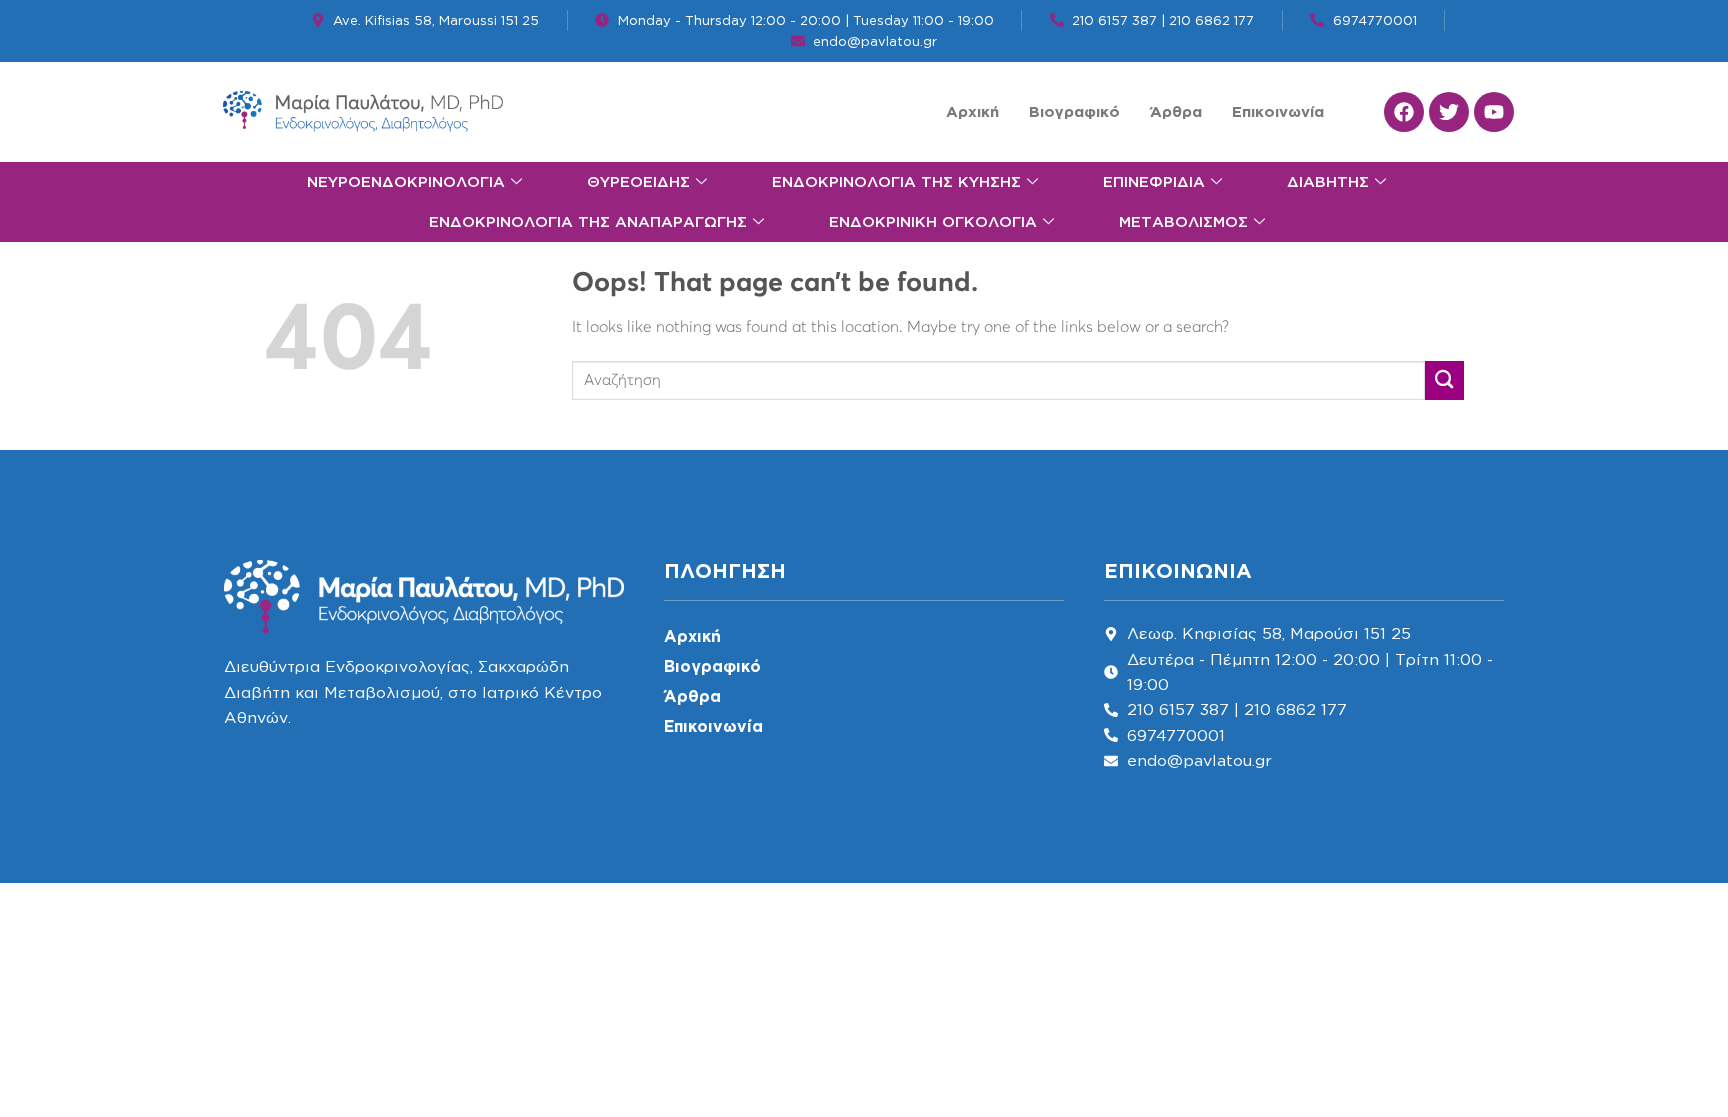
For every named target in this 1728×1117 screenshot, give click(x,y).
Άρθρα (1176, 111)
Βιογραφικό (1074, 111)
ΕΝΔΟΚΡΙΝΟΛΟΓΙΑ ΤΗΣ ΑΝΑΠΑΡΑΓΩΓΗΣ (588, 221)
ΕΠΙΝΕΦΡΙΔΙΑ (1154, 181)
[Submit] (1444, 380)
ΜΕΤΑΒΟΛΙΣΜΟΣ (1183, 221)
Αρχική (972, 111)
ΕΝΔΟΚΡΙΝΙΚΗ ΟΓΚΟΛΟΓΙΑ (933, 221)
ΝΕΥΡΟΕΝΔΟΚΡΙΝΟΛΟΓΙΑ (406, 181)
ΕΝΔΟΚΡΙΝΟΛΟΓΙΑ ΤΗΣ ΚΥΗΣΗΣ (896, 181)
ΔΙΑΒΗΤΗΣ (1328, 181)
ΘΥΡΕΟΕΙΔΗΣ (638, 181)
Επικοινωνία (1278, 111)
